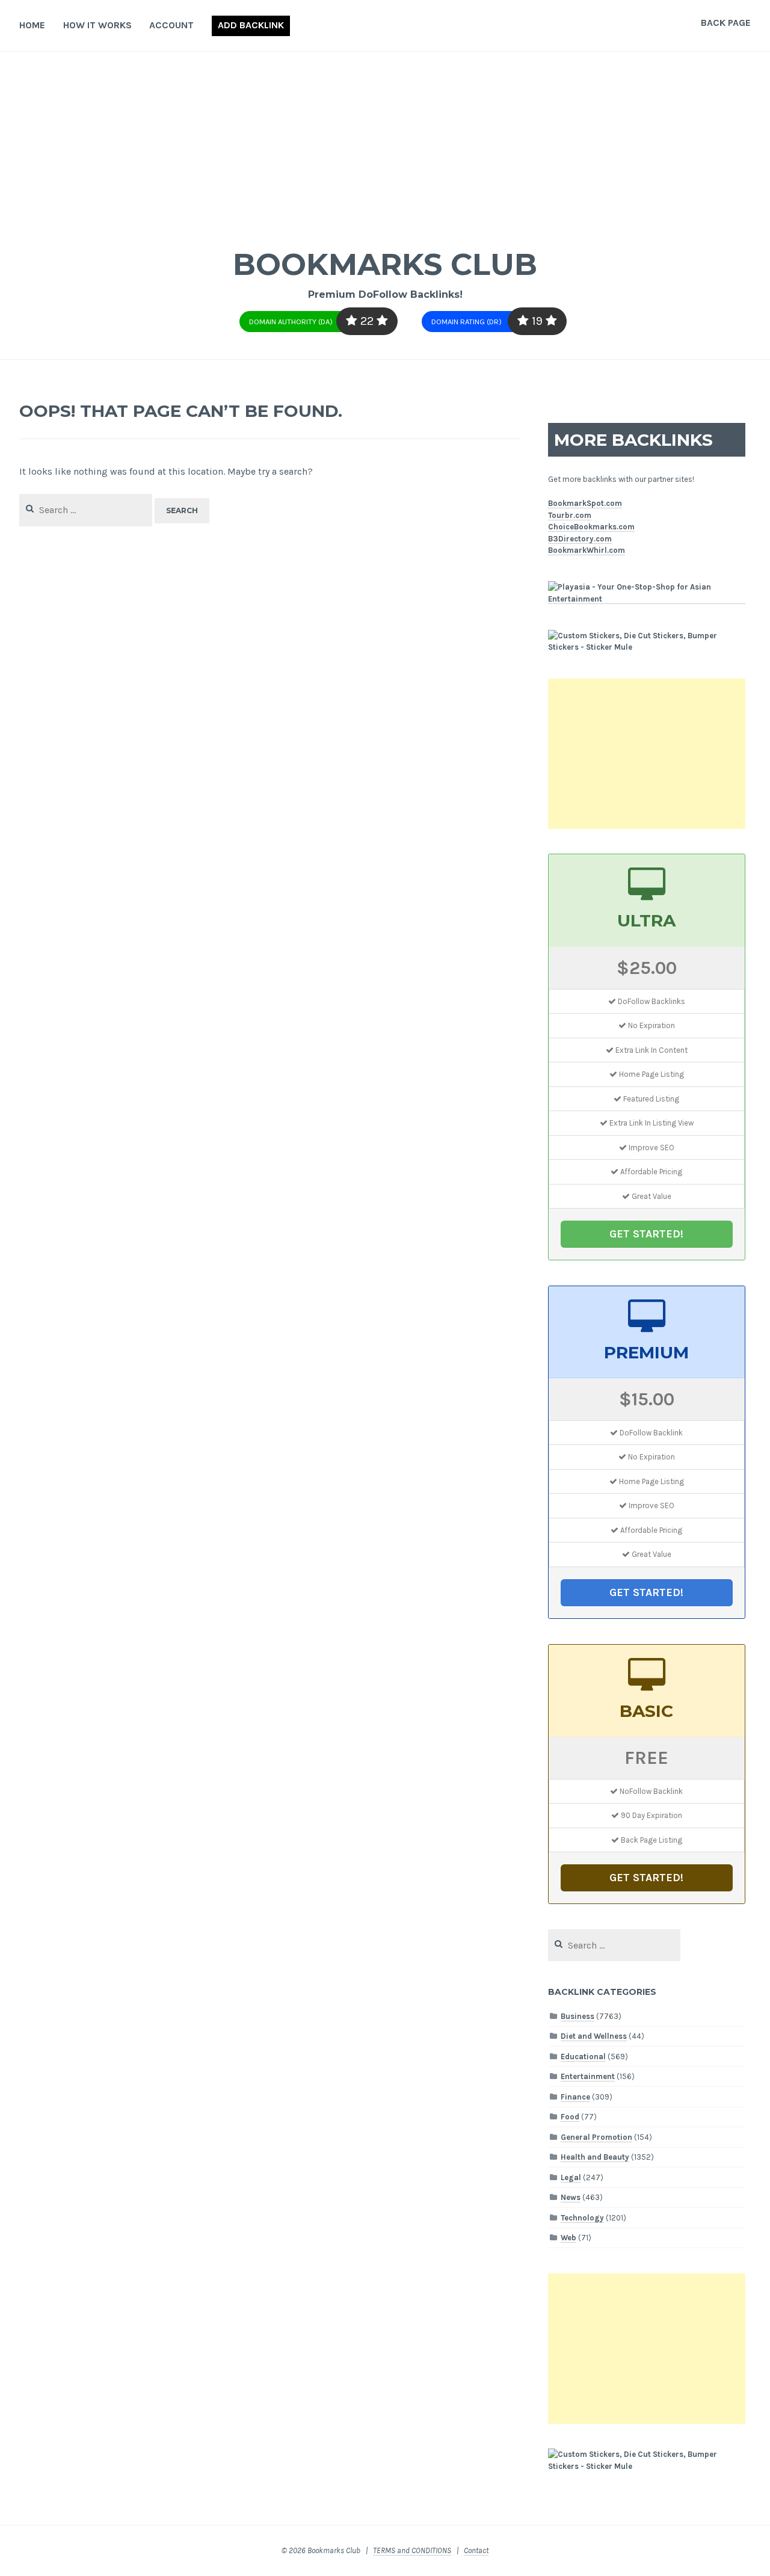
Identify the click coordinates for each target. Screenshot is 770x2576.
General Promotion (596, 2137)
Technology (582, 2218)
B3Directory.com (580, 539)
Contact (476, 2550)
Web (568, 2238)
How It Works (97, 25)
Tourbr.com (570, 515)
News (571, 2197)
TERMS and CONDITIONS (412, 2550)
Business (577, 2016)
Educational (583, 2057)
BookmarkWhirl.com (587, 550)
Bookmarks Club (385, 264)
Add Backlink (251, 25)
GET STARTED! (646, 1234)
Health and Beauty (595, 2157)
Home (32, 25)
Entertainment (588, 2076)
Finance (575, 2097)
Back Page (726, 23)
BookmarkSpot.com (585, 503)
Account (171, 25)
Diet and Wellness (594, 2036)
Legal (571, 2177)
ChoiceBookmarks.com (591, 527)
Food (570, 2117)
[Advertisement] (385, 142)
